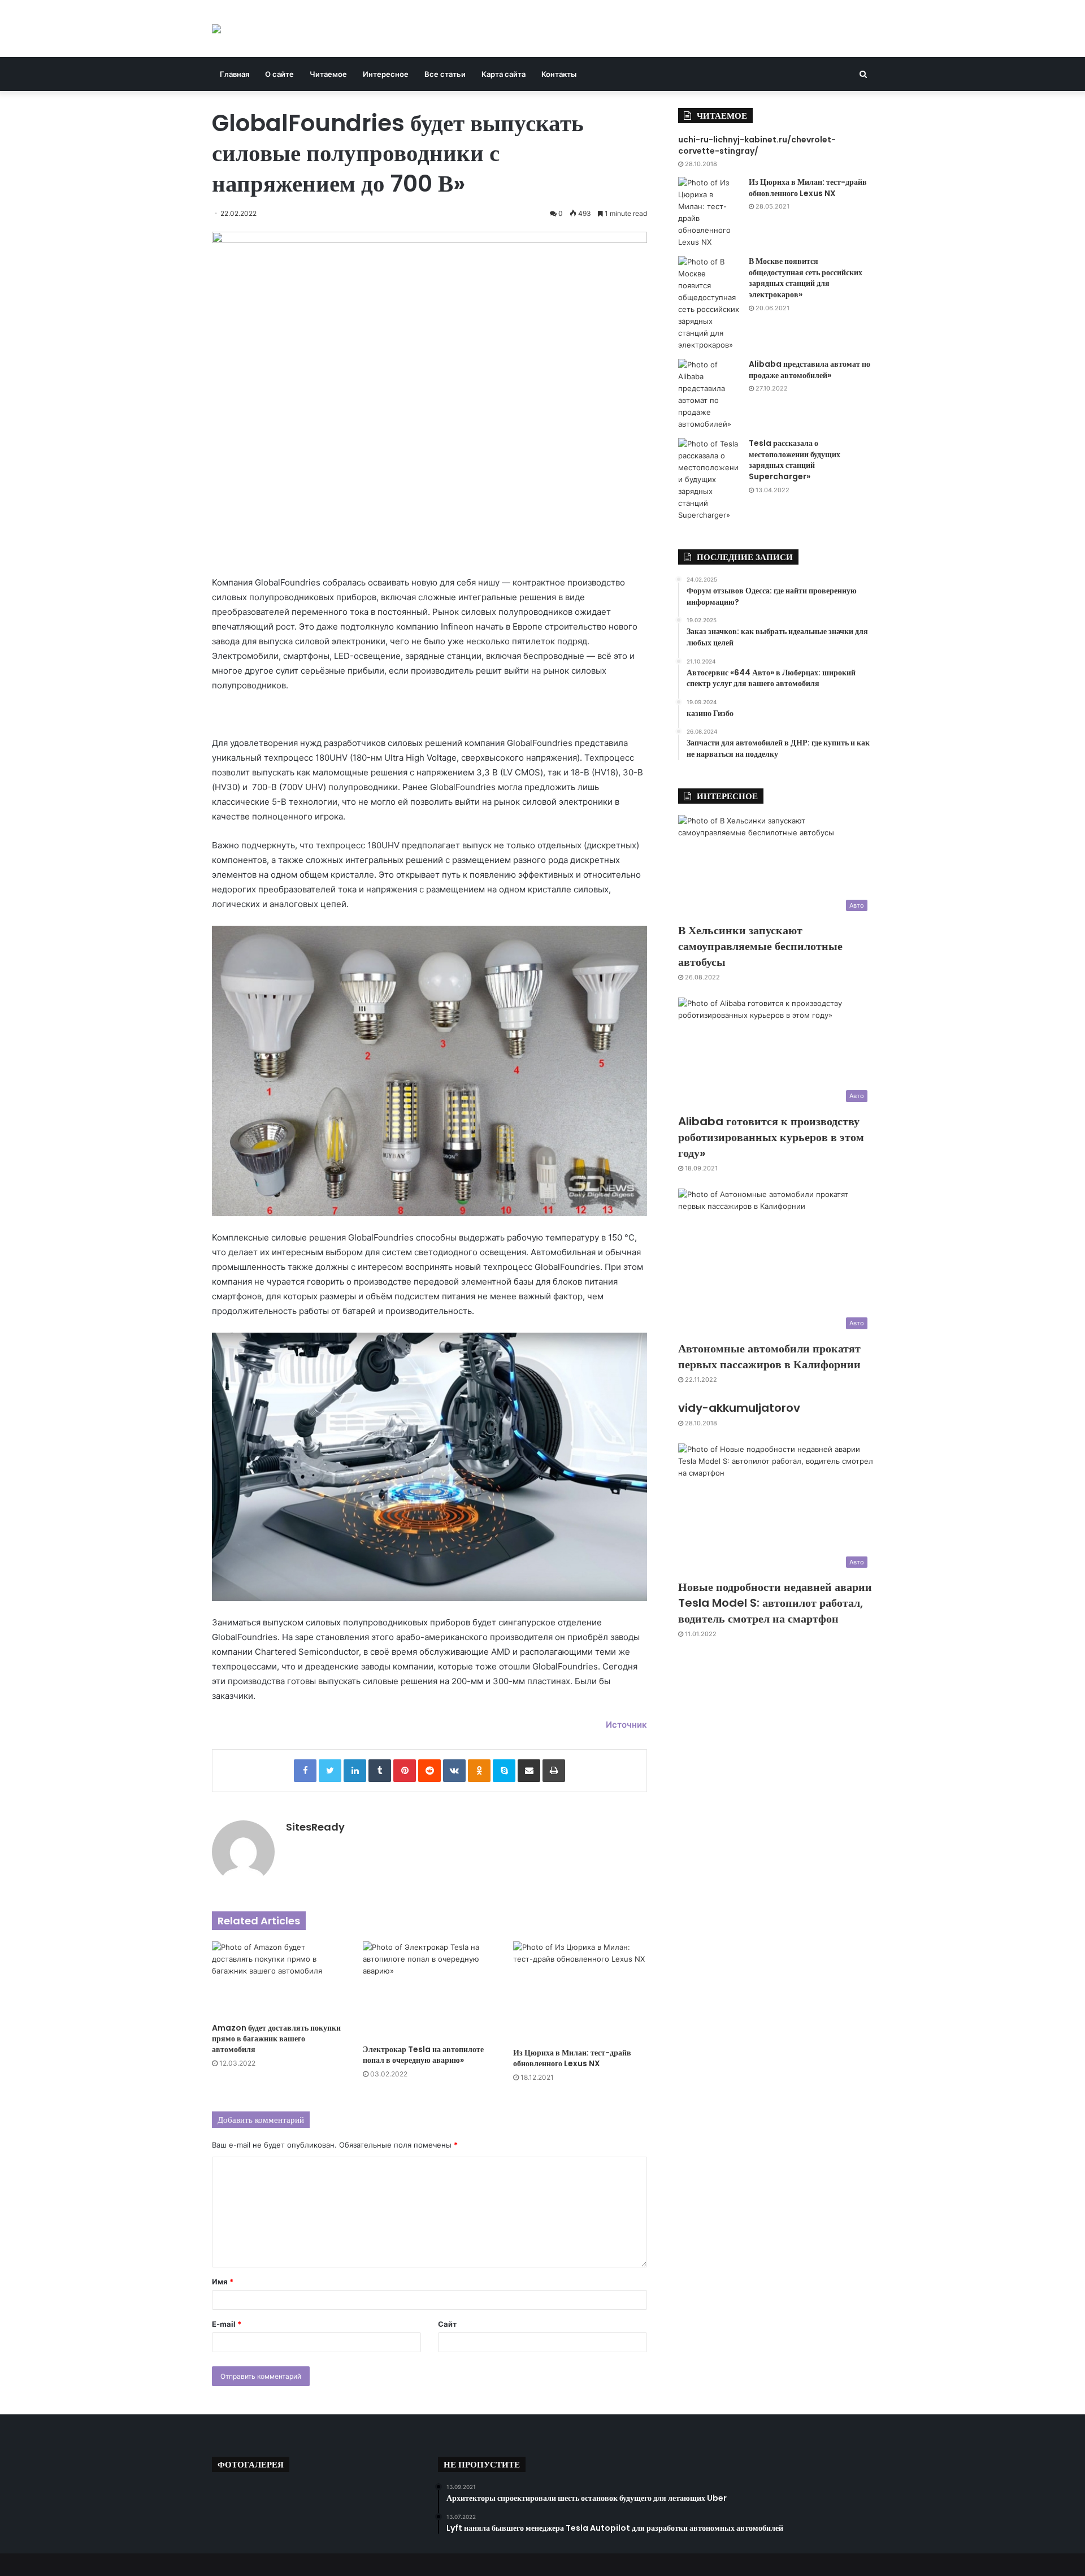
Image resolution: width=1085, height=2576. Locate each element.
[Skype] (504, 1771)
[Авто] (216, 29)
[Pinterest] (405, 1771)
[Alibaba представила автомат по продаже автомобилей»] (709, 394)
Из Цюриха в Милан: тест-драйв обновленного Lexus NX (572, 2058)
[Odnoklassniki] (479, 1771)
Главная (235, 74)
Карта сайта (504, 74)
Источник (626, 1725)
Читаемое (328, 74)
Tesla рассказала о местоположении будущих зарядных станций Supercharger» (795, 460)
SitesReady (315, 1827)
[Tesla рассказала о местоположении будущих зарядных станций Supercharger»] (709, 480)
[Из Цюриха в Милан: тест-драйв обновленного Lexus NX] (580, 1992)
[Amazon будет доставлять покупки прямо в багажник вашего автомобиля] (279, 1979)
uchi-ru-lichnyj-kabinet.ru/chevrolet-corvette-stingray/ (757, 145)
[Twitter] (330, 1771)
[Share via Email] (529, 1771)
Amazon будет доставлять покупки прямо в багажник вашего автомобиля (276, 2039)
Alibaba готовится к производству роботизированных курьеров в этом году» (771, 1137)
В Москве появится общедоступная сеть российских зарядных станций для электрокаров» (806, 278)
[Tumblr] (380, 1771)
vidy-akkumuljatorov (739, 1408)
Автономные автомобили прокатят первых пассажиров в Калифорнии (769, 1356)
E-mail (227, 2324)
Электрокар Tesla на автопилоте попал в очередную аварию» (423, 2055)
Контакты (559, 74)
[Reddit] (429, 1771)
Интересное (386, 74)
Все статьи (445, 74)
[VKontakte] (454, 1771)
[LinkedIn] (355, 1771)
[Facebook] (305, 1771)
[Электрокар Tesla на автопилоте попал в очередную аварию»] (430, 1990)
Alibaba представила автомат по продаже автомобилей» (810, 370)
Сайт (447, 2324)
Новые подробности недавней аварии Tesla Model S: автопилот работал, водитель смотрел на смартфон (775, 1603)
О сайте (279, 74)
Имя (223, 2282)
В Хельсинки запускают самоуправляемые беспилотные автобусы (760, 946)
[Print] (554, 1771)
